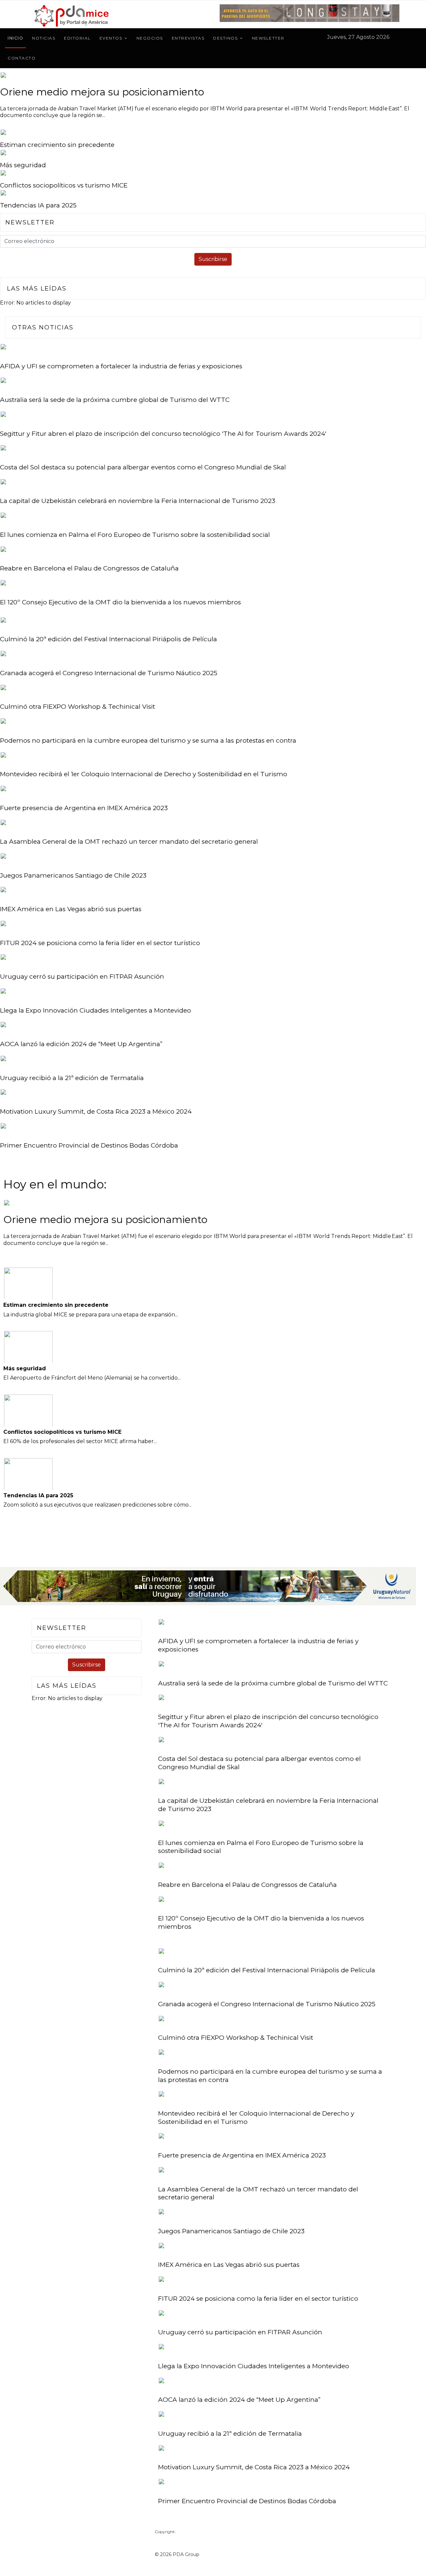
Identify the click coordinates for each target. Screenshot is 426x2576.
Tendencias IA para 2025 (38, 205)
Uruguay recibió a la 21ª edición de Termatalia (72, 1078)
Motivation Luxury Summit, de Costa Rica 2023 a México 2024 (96, 1111)
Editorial (77, 38)
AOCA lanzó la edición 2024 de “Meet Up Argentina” (81, 1044)
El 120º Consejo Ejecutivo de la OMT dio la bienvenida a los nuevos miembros (120, 602)
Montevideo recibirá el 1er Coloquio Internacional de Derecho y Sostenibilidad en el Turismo (144, 774)
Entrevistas (188, 38)
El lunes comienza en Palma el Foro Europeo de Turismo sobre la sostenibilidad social (135, 535)
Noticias (44, 38)
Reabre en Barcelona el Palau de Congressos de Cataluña (89, 568)
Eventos (111, 38)
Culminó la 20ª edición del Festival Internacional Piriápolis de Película (108, 639)
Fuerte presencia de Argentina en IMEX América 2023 (84, 808)
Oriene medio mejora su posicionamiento (102, 92)
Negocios (150, 38)
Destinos (225, 38)
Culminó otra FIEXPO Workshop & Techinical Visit (78, 707)
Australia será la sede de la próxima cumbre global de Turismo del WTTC (115, 400)
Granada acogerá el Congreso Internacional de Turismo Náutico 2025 (109, 673)
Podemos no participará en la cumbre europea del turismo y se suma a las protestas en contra (148, 740)
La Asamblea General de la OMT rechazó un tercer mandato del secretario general (129, 842)
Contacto (22, 58)
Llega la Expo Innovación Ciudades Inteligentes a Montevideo (96, 1010)
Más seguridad (23, 165)
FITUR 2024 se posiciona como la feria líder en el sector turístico (100, 943)
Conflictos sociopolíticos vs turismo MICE (64, 185)
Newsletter (268, 38)
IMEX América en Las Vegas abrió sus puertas (71, 909)
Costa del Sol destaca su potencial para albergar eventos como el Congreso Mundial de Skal (143, 467)
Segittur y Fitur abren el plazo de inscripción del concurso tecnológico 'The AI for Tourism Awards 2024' (163, 434)
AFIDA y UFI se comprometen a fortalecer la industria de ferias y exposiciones (121, 366)
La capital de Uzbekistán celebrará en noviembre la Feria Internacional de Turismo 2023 (138, 501)
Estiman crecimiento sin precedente (57, 145)
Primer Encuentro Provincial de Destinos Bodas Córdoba (89, 1145)
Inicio (15, 38)
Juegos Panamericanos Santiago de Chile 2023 (73, 875)
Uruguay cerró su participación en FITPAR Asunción (82, 977)
